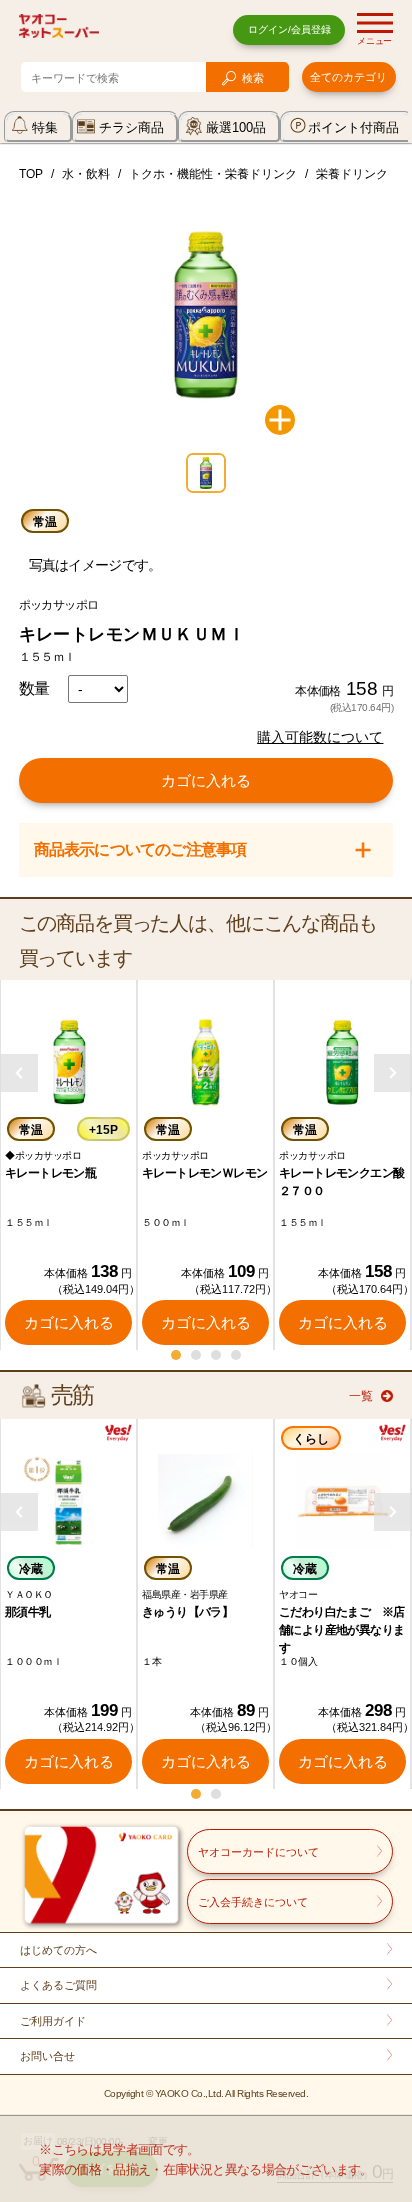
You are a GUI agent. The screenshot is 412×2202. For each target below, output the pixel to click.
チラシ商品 (131, 127)
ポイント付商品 (353, 127)
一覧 (361, 1396)
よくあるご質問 (58, 1985)
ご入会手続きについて (253, 1902)
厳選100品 (236, 127)
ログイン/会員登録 (289, 29)
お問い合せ (47, 2056)
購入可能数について (320, 737)
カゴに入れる (206, 780)
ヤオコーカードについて (258, 1852)
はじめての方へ (58, 1950)
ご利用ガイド (53, 2021)
